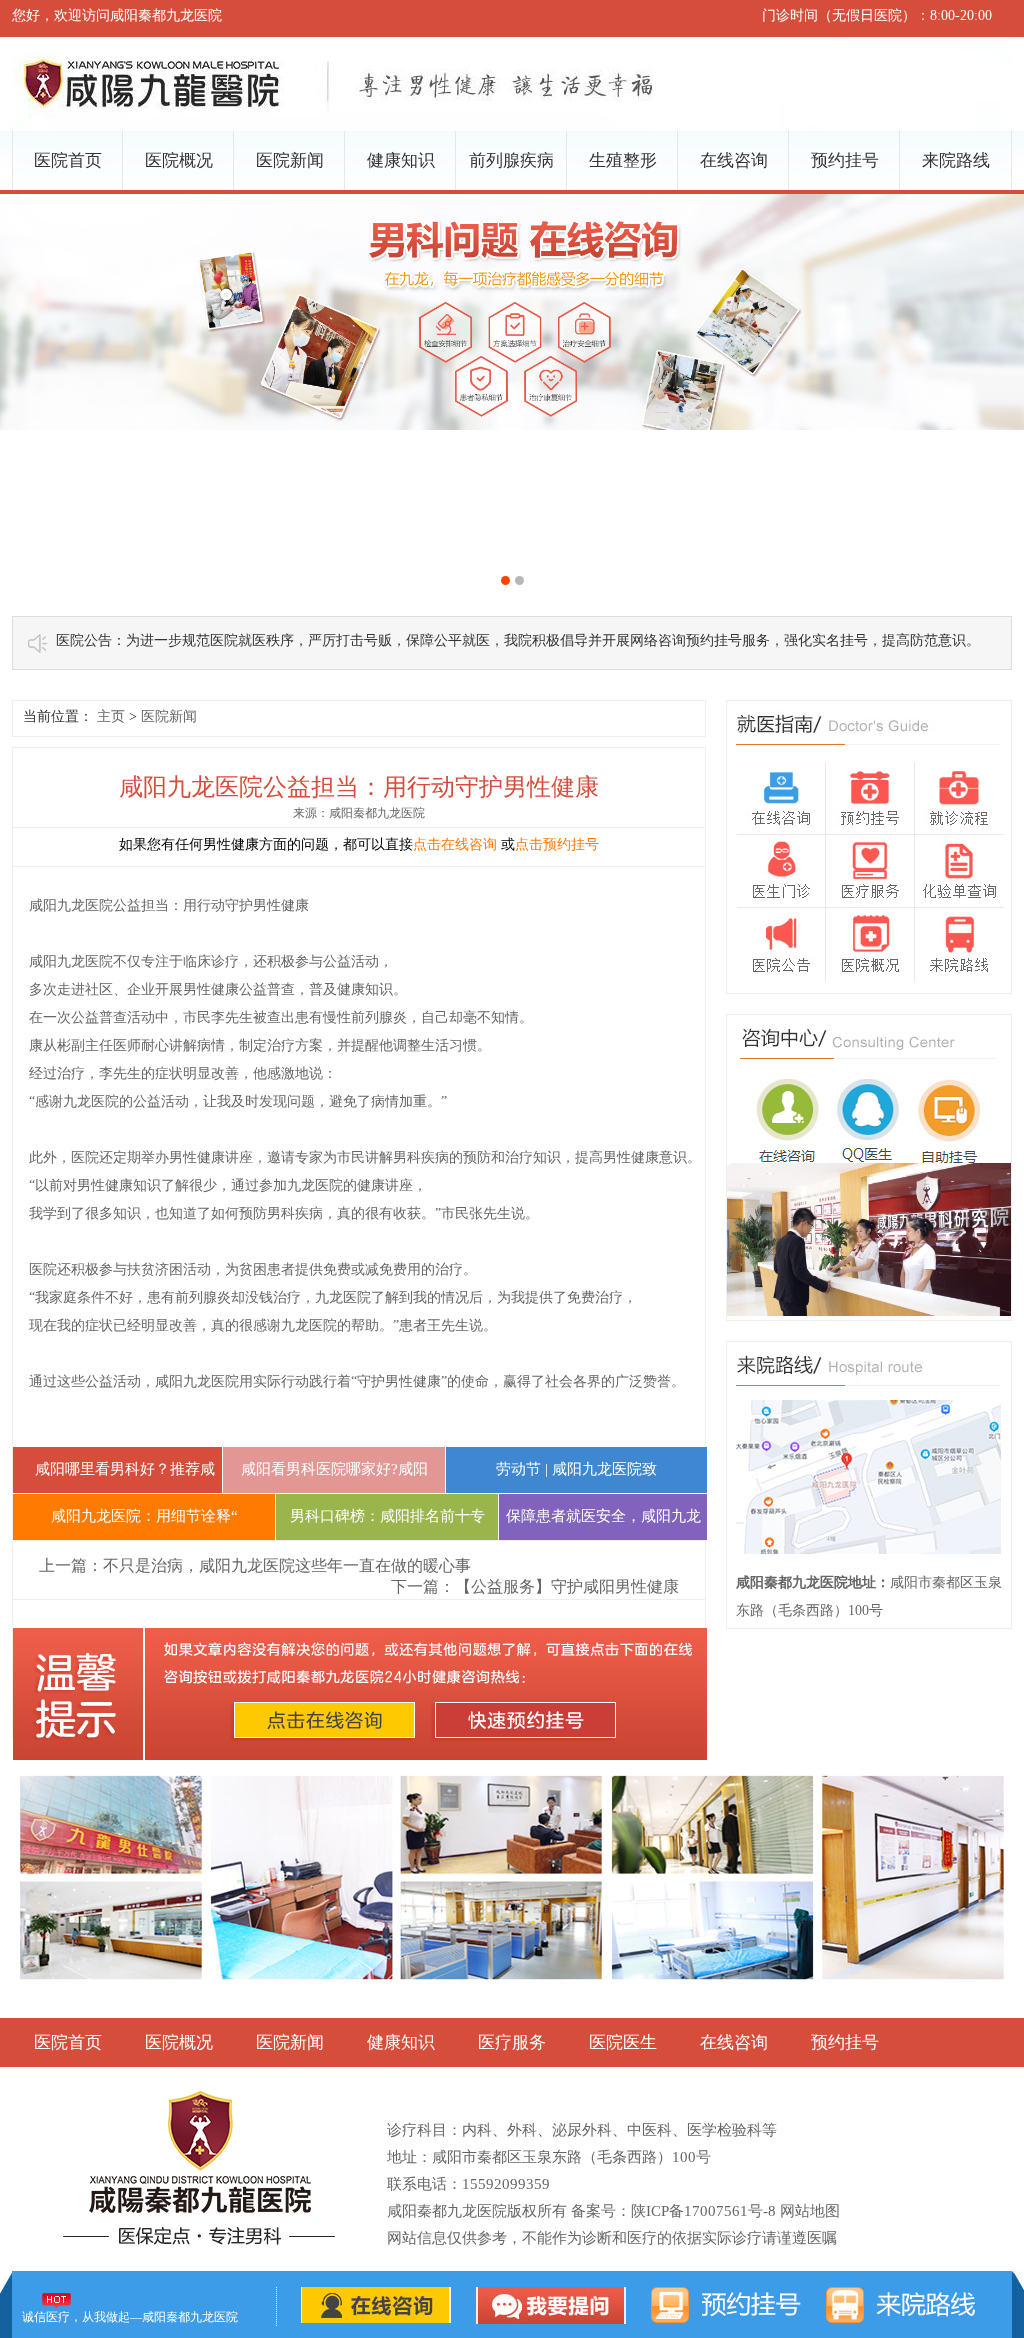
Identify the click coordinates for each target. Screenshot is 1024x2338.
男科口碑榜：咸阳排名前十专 (387, 1516)
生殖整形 (623, 160)
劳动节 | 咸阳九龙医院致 (576, 1469)
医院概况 (179, 160)
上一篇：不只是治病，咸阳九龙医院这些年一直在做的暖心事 (255, 1565)
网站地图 (810, 2211)
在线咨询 (734, 160)
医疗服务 (512, 2042)
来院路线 (956, 160)
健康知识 (401, 160)
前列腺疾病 (511, 160)
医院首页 (68, 160)
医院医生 (623, 2042)
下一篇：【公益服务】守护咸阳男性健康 (535, 1586)
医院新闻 (290, 160)
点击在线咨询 (455, 844)
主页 (111, 716)
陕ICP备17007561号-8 (703, 2211)
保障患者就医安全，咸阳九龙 (603, 1516)
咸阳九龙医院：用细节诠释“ (144, 1516)
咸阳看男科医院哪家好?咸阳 (334, 1469)
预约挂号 (845, 160)
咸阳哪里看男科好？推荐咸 (117, 1469)
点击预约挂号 (557, 844)
